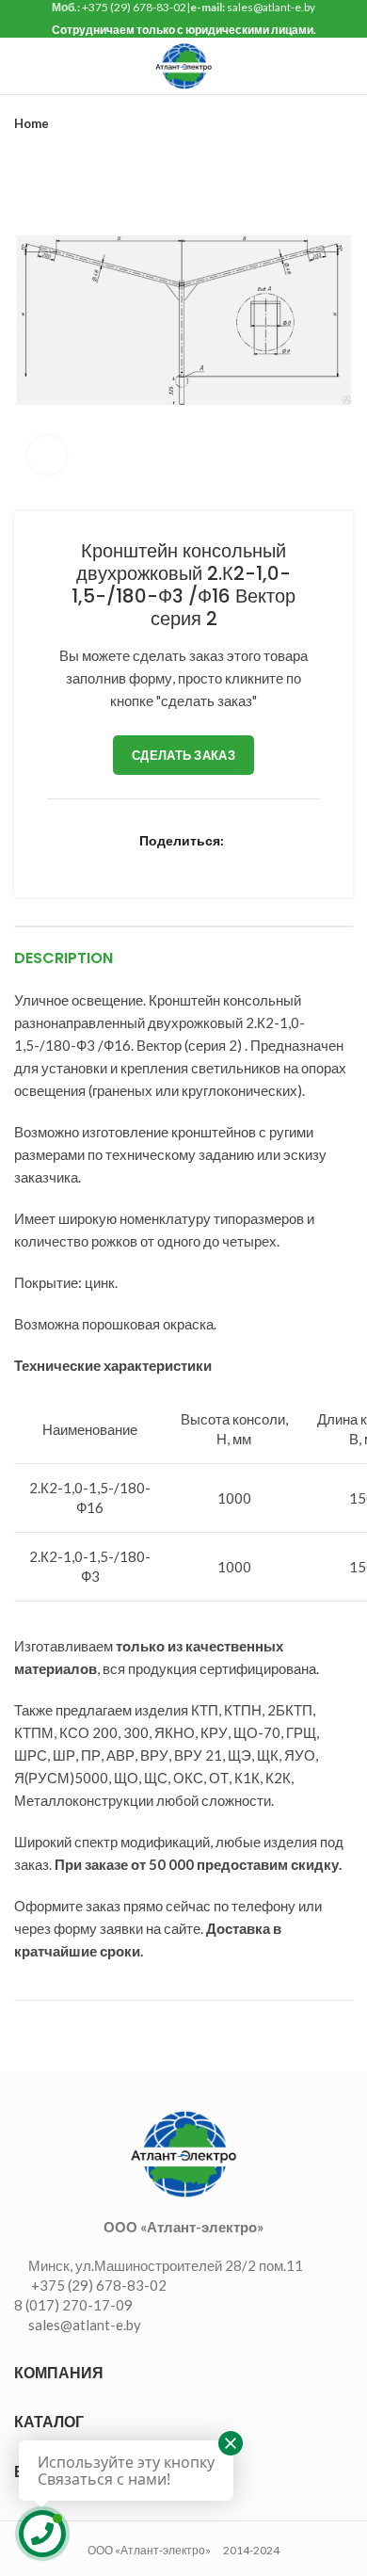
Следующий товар (343, 123)
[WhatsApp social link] (216, 861)
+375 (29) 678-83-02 (134, 7)
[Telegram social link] (259, 861)
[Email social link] (129, 861)
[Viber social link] (281, 861)
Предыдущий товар (306, 123)
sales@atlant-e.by (271, 7)
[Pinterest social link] (151, 861)
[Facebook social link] (86, 861)
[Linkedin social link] (173, 861)
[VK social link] (238, 861)
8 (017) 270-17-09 (73, 2305)
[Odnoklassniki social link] (194, 861)
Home (32, 123)
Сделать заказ (183, 755)
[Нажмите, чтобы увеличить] (47, 455)
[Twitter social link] (108, 861)
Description (64, 958)
